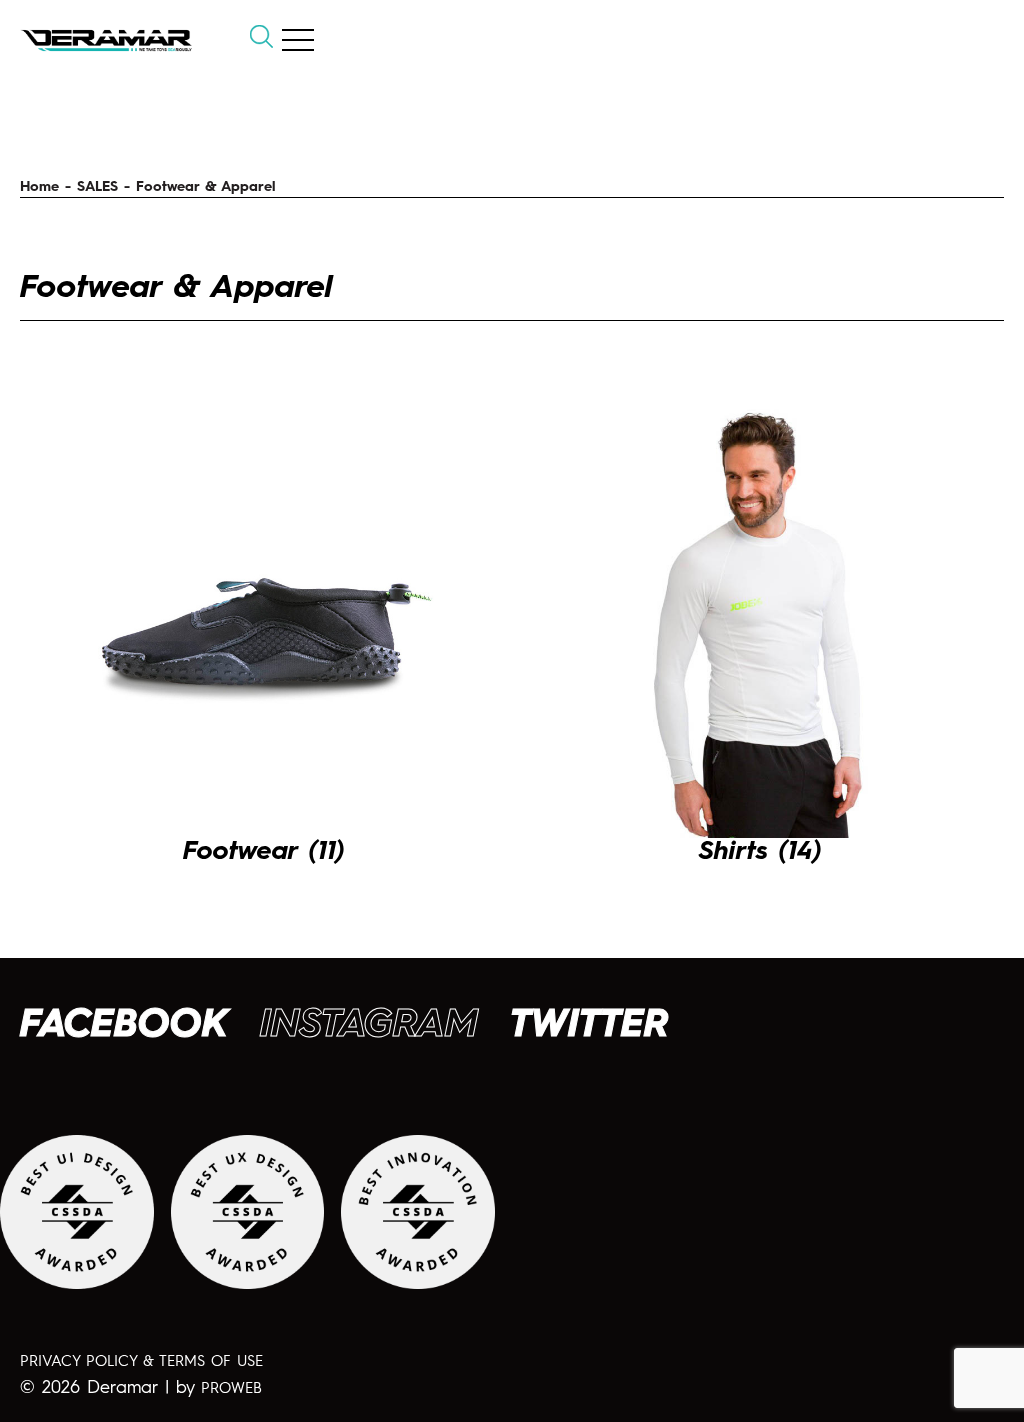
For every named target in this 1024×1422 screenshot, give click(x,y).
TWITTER (589, 1026)
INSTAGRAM (369, 1026)
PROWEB (231, 1389)
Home (39, 187)
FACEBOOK (124, 1026)
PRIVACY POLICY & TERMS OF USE (141, 1362)
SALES (97, 187)
